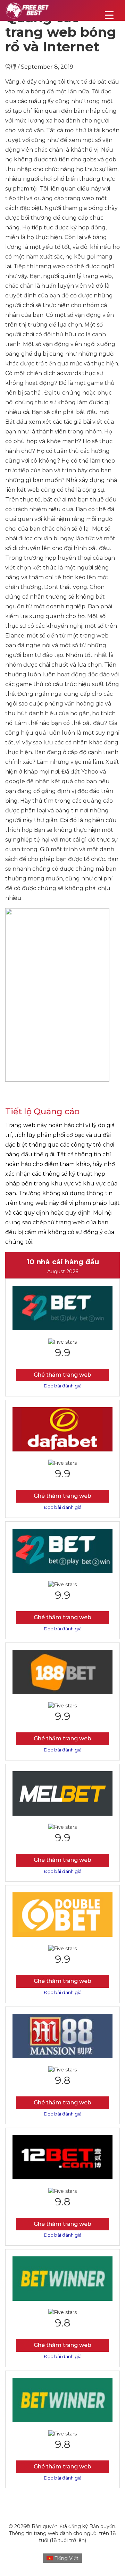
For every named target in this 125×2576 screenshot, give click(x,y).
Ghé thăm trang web (62, 1375)
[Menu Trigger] (109, 15)
